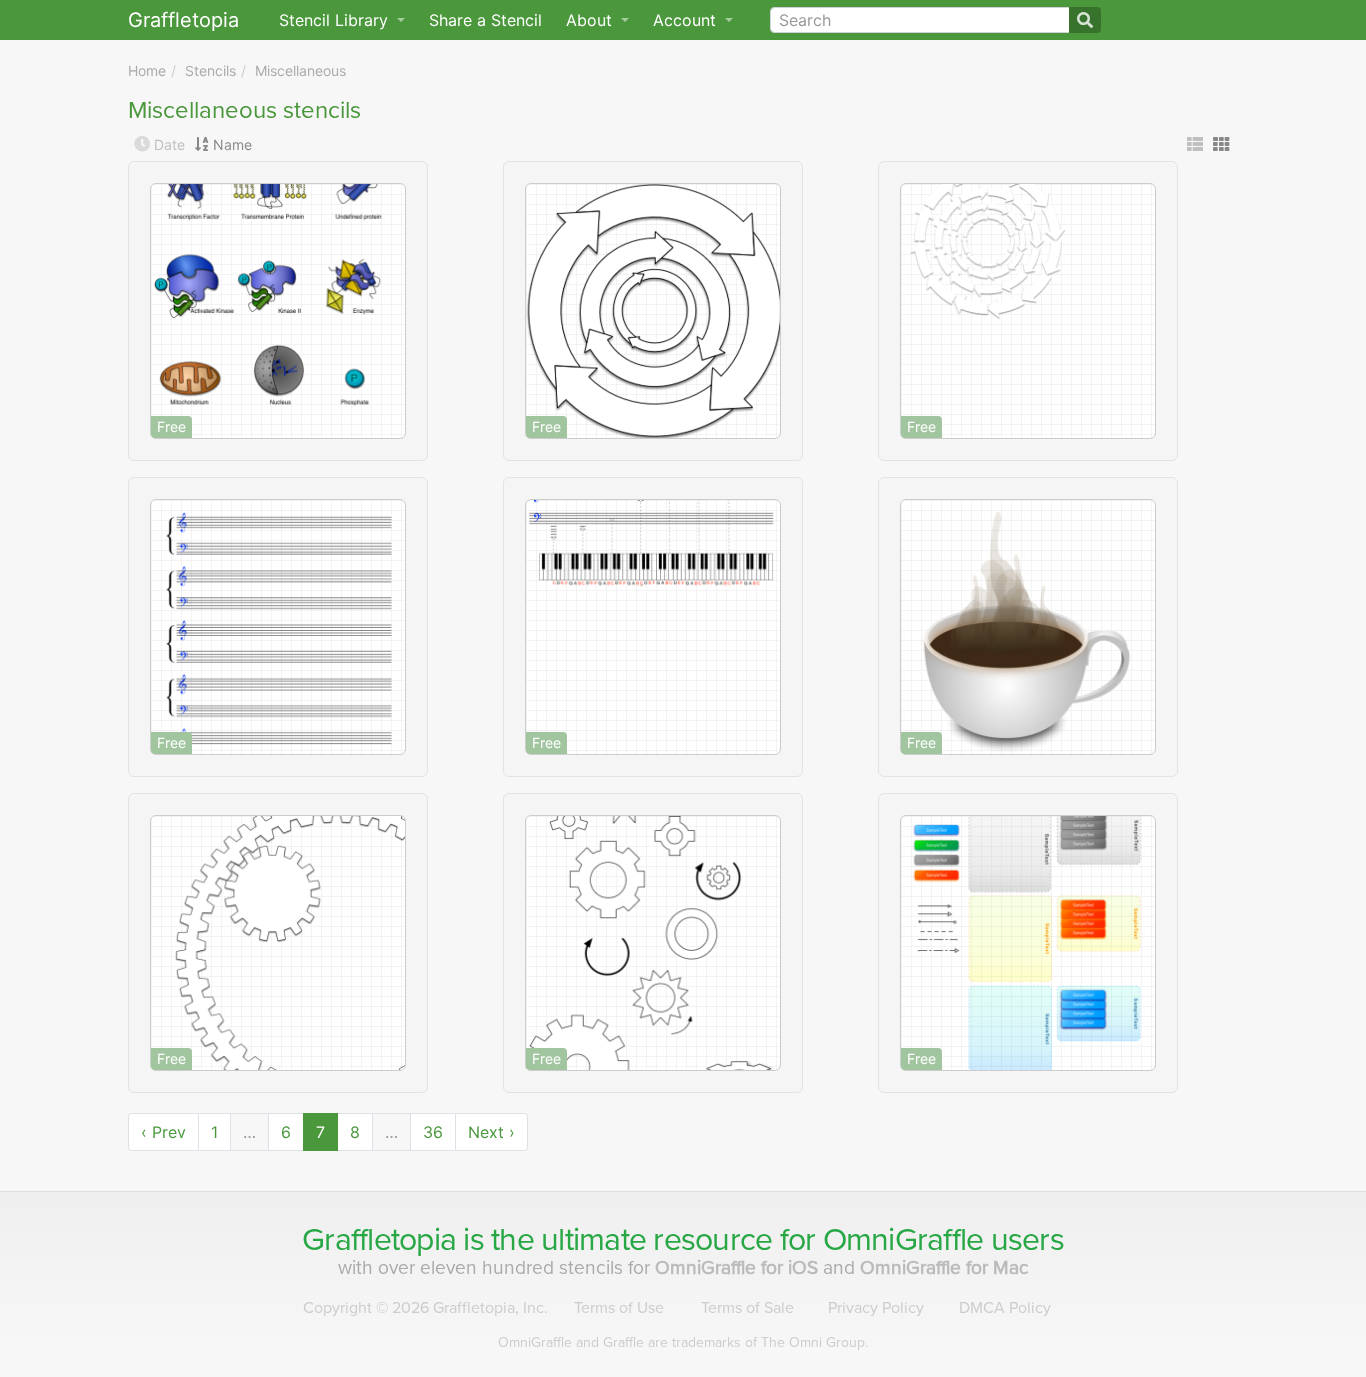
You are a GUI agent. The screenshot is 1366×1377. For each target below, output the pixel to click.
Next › (491, 1132)
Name (232, 144)
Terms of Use (619, 1308)
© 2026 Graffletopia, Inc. (425, 1308)
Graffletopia (183, 20)
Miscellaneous (300, 70)
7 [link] (320, 1132)
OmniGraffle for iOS (739, 1267)
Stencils (210, 70)
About (591, 20)
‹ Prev (163, 1132)
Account (687, 20)
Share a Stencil (485, 20)
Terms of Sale (747, 1308)
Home (147, 70)
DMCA (1005, 1308)
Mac (944, 1267)
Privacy (876, 1308)
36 (433, 1132)
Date (169, 144)
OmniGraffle (903, 1240)
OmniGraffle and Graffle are (683, 1342)
